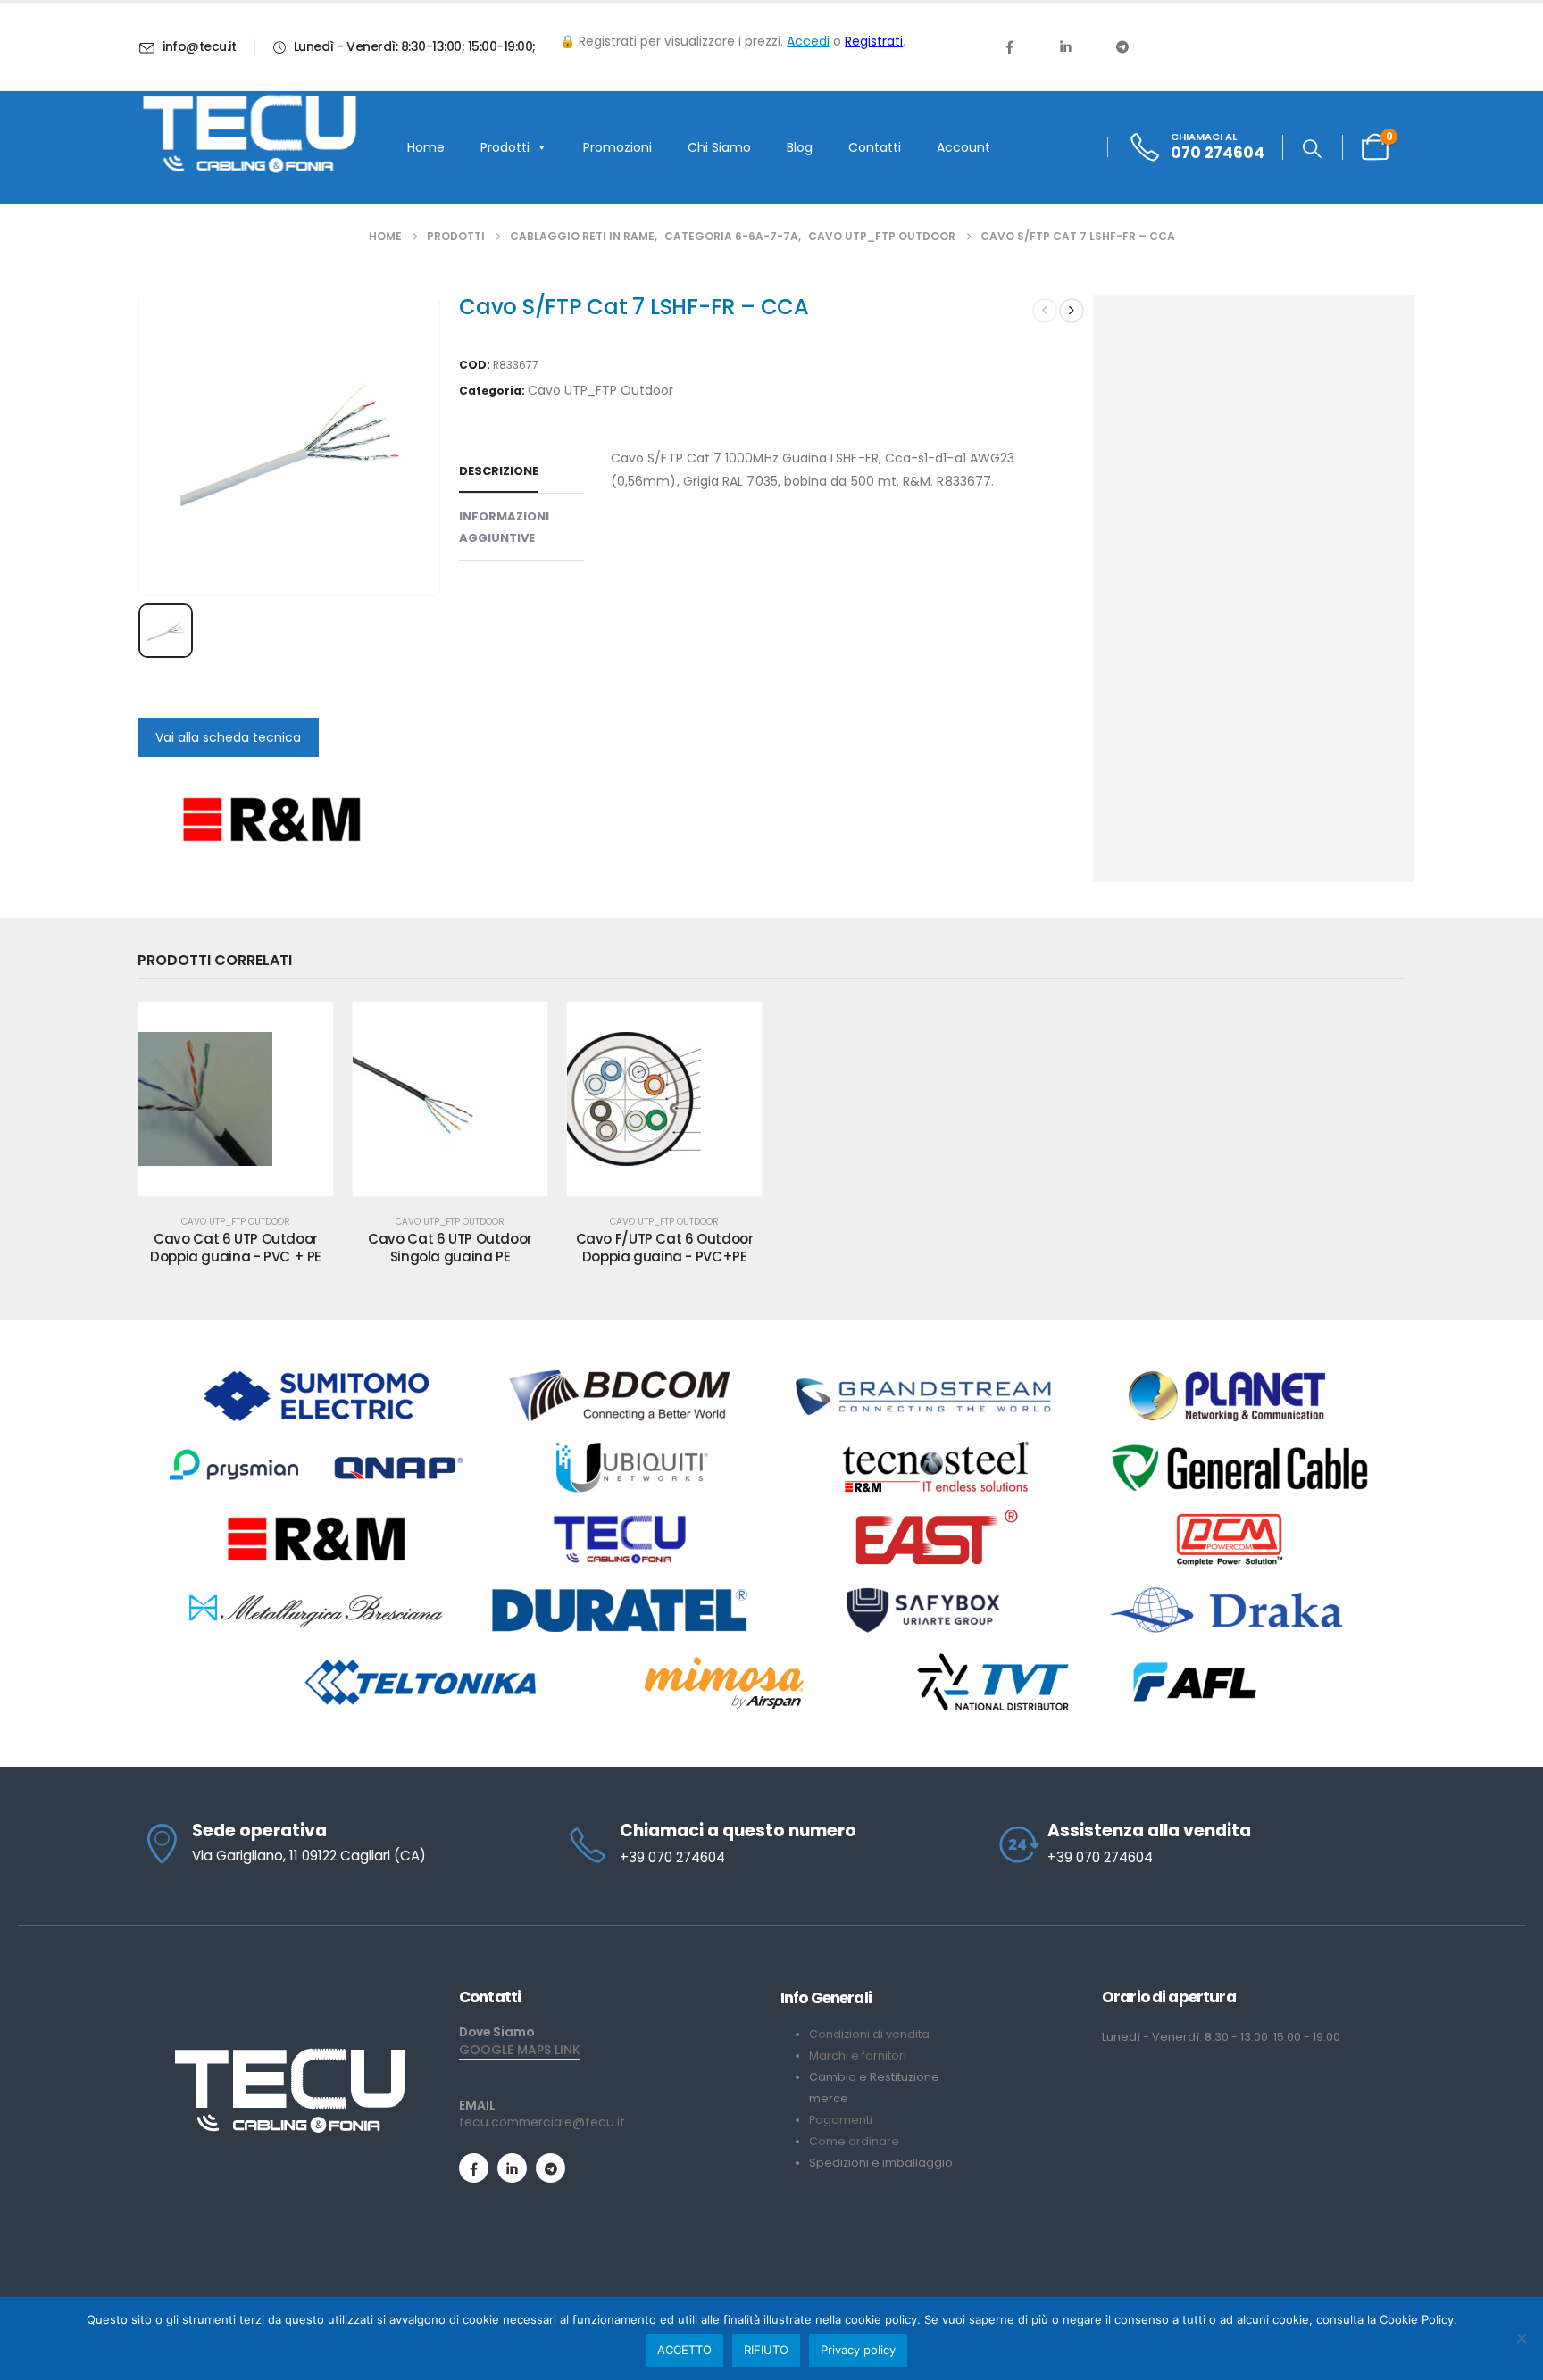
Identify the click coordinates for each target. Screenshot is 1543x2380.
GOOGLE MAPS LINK (520, 2050)
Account (963, 147)
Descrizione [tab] (499, 471)
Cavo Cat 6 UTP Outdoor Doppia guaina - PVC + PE (236, 1248)
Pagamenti (841, 2120)
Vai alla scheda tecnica (228, 737)
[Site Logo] (249, 134)
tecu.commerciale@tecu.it (542, 2122)
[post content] (236, 1099)
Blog (800, 147)
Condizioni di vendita (869, 2034)
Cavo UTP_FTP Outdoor (601, 390)
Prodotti (505, 147)
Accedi (808, 41)
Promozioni (617, 147)
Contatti (875, 147)
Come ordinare (854, 2141)
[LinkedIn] (1065, 46)
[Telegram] (1122, 46)
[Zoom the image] (289, 2055)
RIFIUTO (766, 2350)
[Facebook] (1009, 46)
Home (426, 147)
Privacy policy (858, 2350)
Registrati (874, 41)
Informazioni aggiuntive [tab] (504, 527)
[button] (1312, 149)
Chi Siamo (719, 147)
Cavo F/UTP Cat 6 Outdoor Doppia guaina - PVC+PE (665, 1248)
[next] (1072, 311)
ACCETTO (684, 2350)
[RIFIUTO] (1521, 2338)
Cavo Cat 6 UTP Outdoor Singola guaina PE (450, 1248)
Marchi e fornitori (858, 2055)
